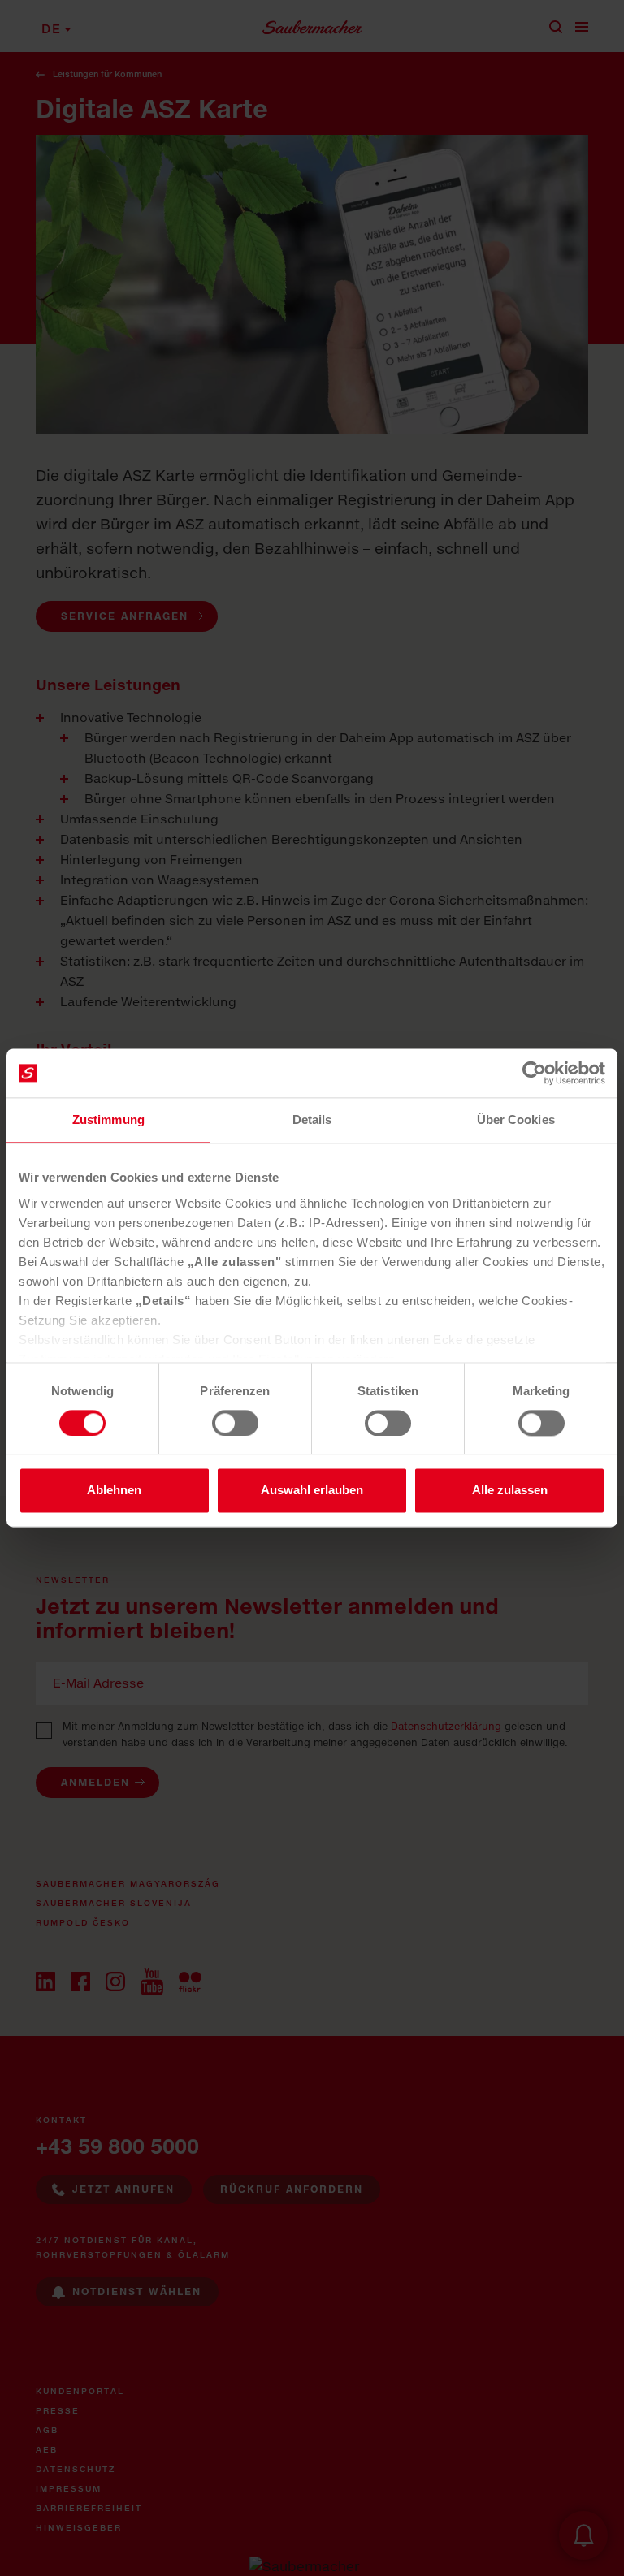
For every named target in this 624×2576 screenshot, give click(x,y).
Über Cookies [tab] (516, 1119)
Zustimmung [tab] (108, 1119)
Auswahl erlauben (312, 1491)
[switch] (235, 1423)
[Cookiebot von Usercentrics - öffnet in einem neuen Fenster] (534, 1073)
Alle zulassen (510, 1491)
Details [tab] (312, 1119)
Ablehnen (114, 1491)
